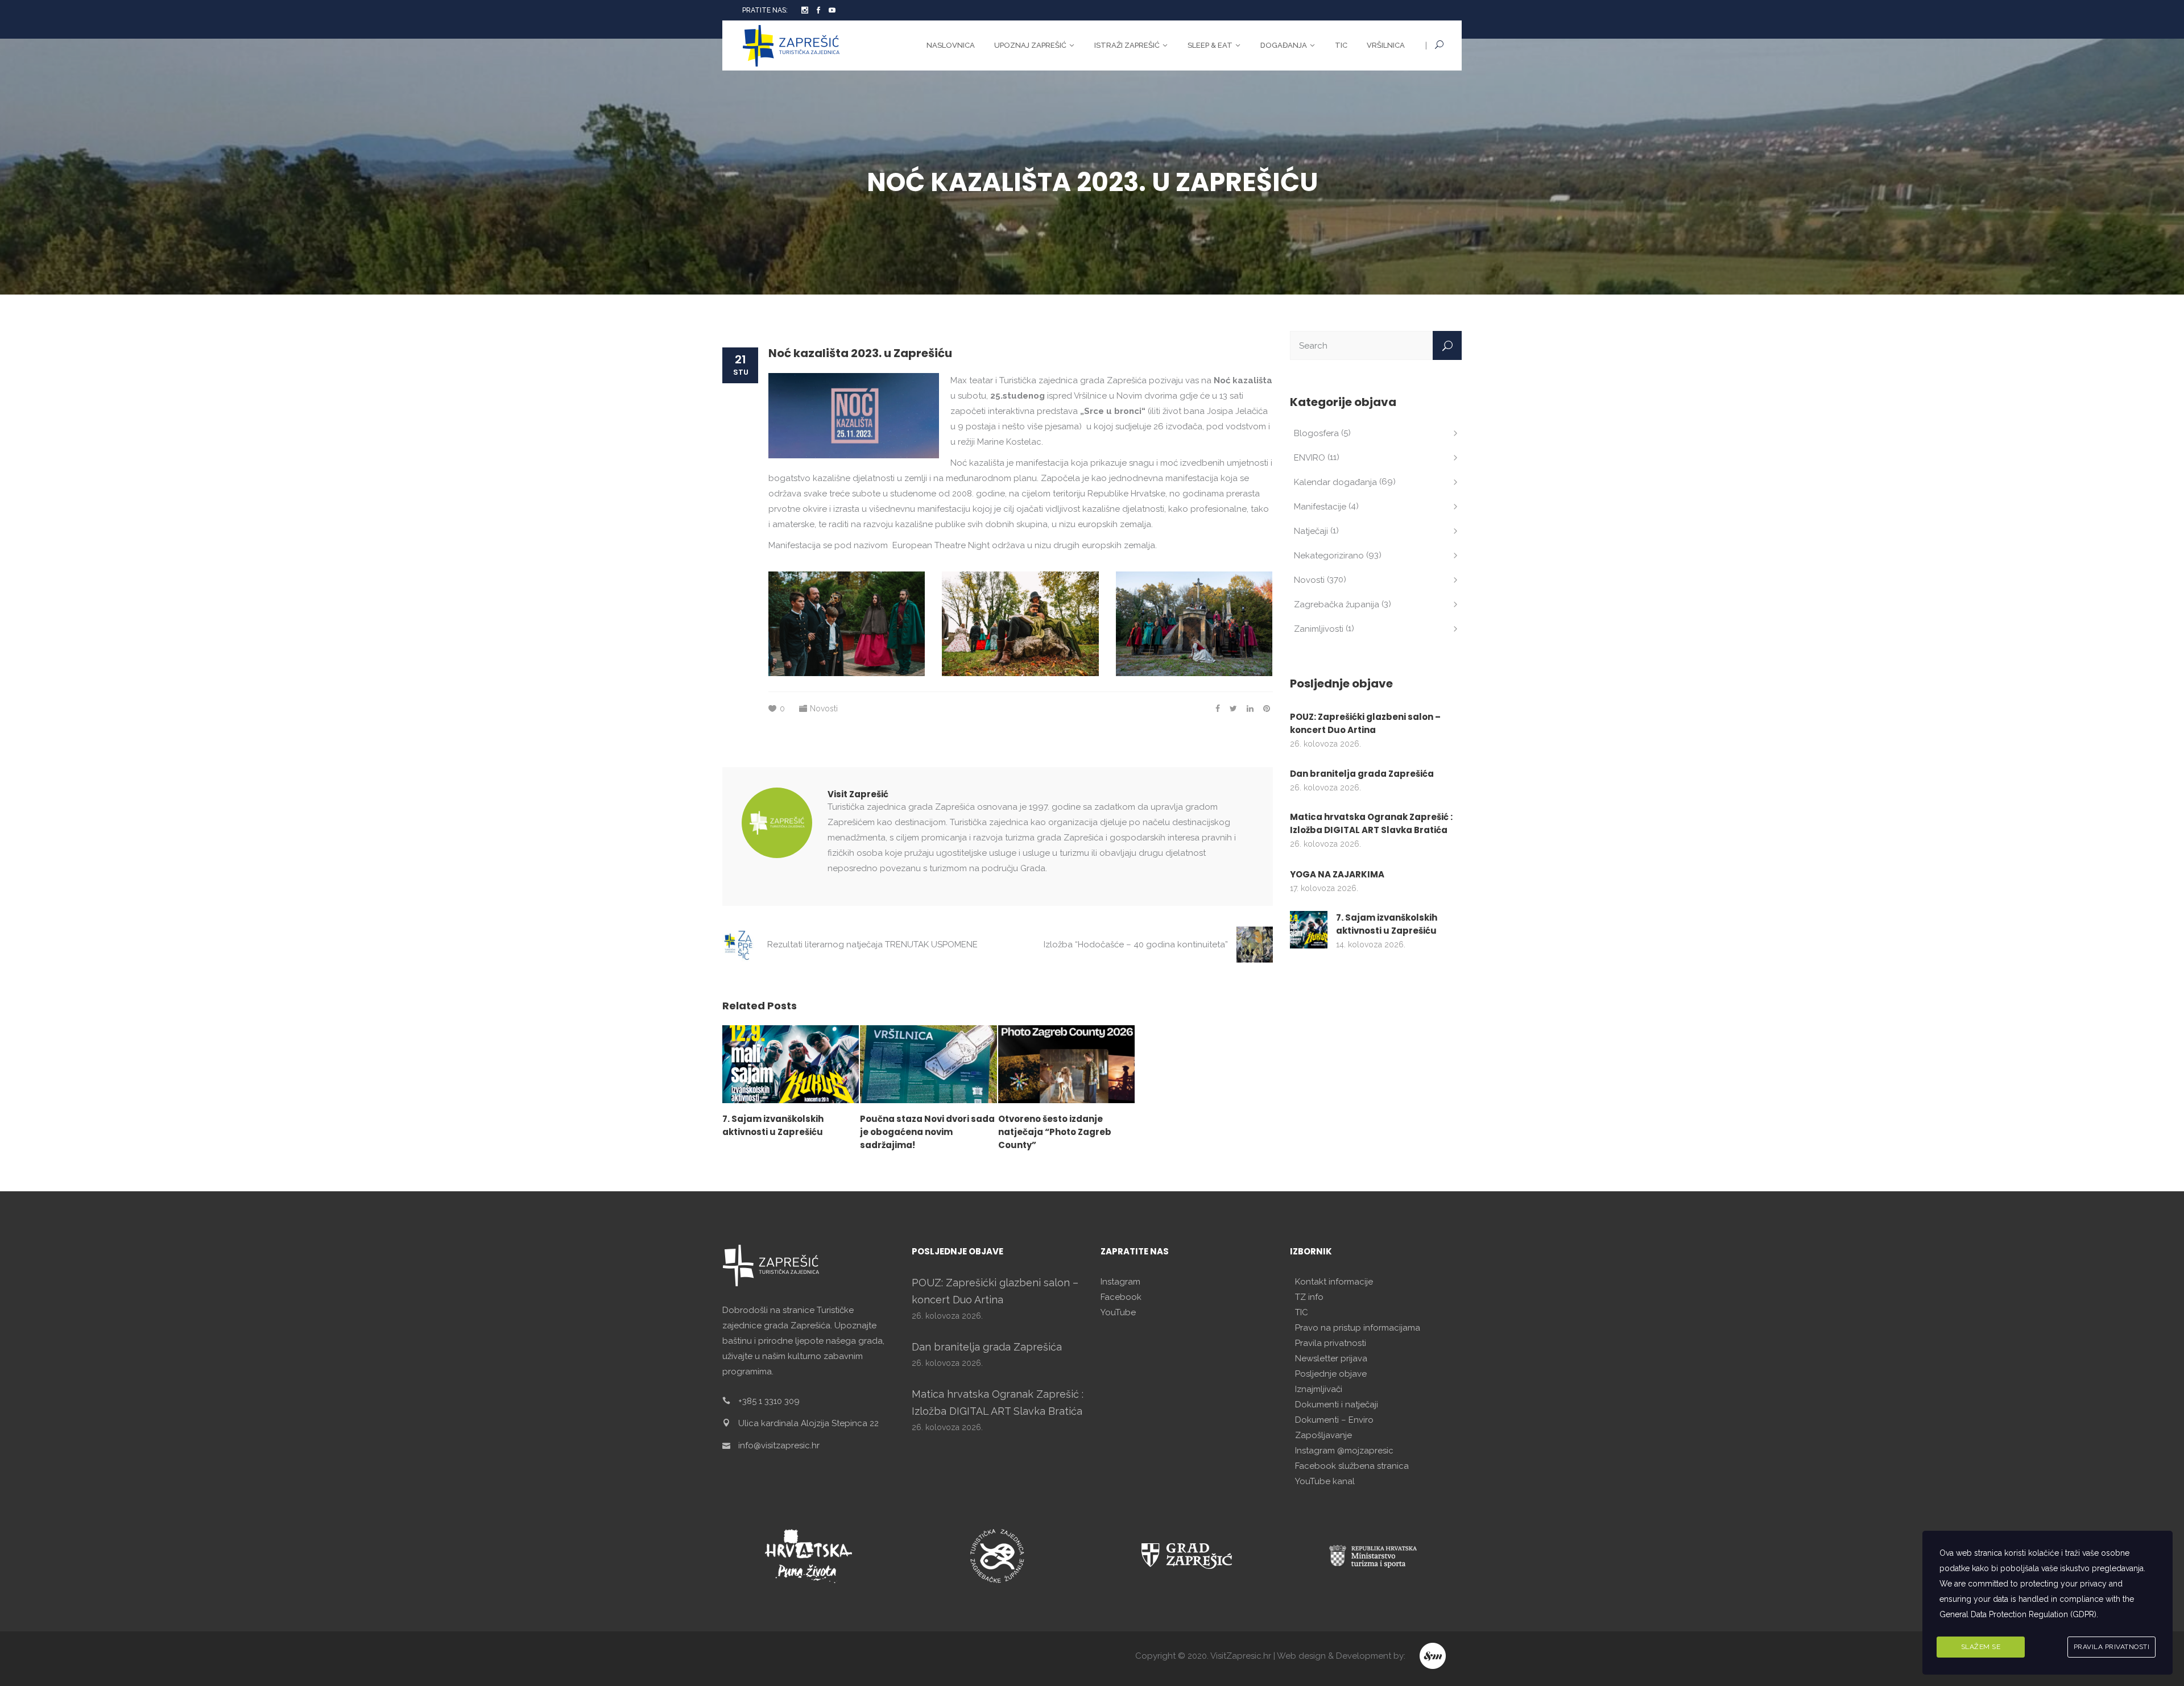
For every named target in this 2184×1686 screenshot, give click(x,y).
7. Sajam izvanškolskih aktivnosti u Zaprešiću (1387, 924)
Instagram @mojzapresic (1344, 1451)
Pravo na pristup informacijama (1358, 1328)
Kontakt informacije (1334, 1282)
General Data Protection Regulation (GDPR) (2018, 1614)
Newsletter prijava (1331, 1358)
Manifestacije (1320, 507)
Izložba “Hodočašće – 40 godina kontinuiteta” (1136, 945)
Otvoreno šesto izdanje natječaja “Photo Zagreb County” (1055, 1132)
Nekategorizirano (1329, 556)
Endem (1434, 1656)
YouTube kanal (1325, 1481)
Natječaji (1311, 531)
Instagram (1120, 1282)
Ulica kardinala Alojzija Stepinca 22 (808, 1423)
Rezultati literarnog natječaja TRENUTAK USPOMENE (872, 945)
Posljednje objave (1331, 1374)
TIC (1302, 1312)
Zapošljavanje (1323, 1435)
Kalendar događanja (1335, 482)
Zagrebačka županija (1337, 604)
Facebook (1121, 1297)
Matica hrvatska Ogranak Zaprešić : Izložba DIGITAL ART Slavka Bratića (1371, 823)
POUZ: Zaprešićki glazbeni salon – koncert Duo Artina (1365, 723)
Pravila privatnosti (1331, 1343)
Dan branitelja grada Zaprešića (1362, 774)
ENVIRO (1310, 458)
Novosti (824, 709)
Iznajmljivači (1319, 1389)
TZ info (1309, 1297)
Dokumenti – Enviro (1334, 1420)
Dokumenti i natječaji (1337, 1405)
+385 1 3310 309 (769, 1401)
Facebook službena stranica (1352, 1466)
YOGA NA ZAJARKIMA (1337, 874)
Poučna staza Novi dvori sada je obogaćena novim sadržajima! (927, 1132)
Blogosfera (1316, 433)
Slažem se (1981, 1647)
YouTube (1118, 1312)
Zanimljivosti (1319, 629)
